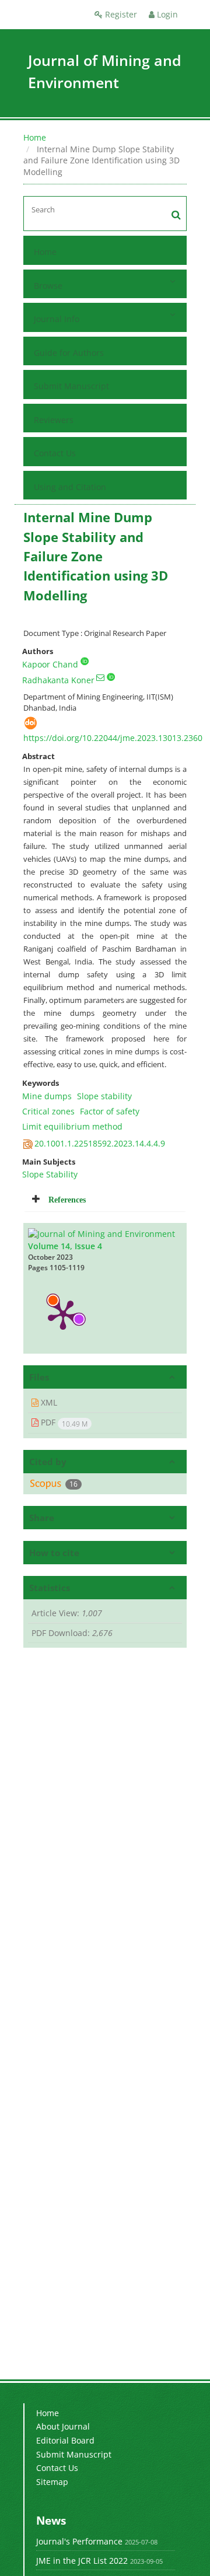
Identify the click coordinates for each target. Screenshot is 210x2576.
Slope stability (104, 1096)
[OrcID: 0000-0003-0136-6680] (111, 677)
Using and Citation (70, 487)
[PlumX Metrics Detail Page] (63, 1314)
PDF (63, 1422)
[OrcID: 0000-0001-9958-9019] (85, 661)
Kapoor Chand (50, 664)
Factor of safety (110, 1111)
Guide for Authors (69, 353)
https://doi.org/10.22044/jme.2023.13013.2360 (113, 738)
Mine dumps (47, 1096)
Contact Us (55, 453)
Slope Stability (50, 1174)
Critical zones (48, 1111)
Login (166, 14)
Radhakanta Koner (58, 680)
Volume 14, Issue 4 (65, 1246)
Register (120, 14)
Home (35, 137)
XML (48, 1402)
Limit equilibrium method (72, 1126)
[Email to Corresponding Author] (100, 677)
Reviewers (54, 420)
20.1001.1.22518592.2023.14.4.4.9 (100, 1143)
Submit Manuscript (71, 386)
